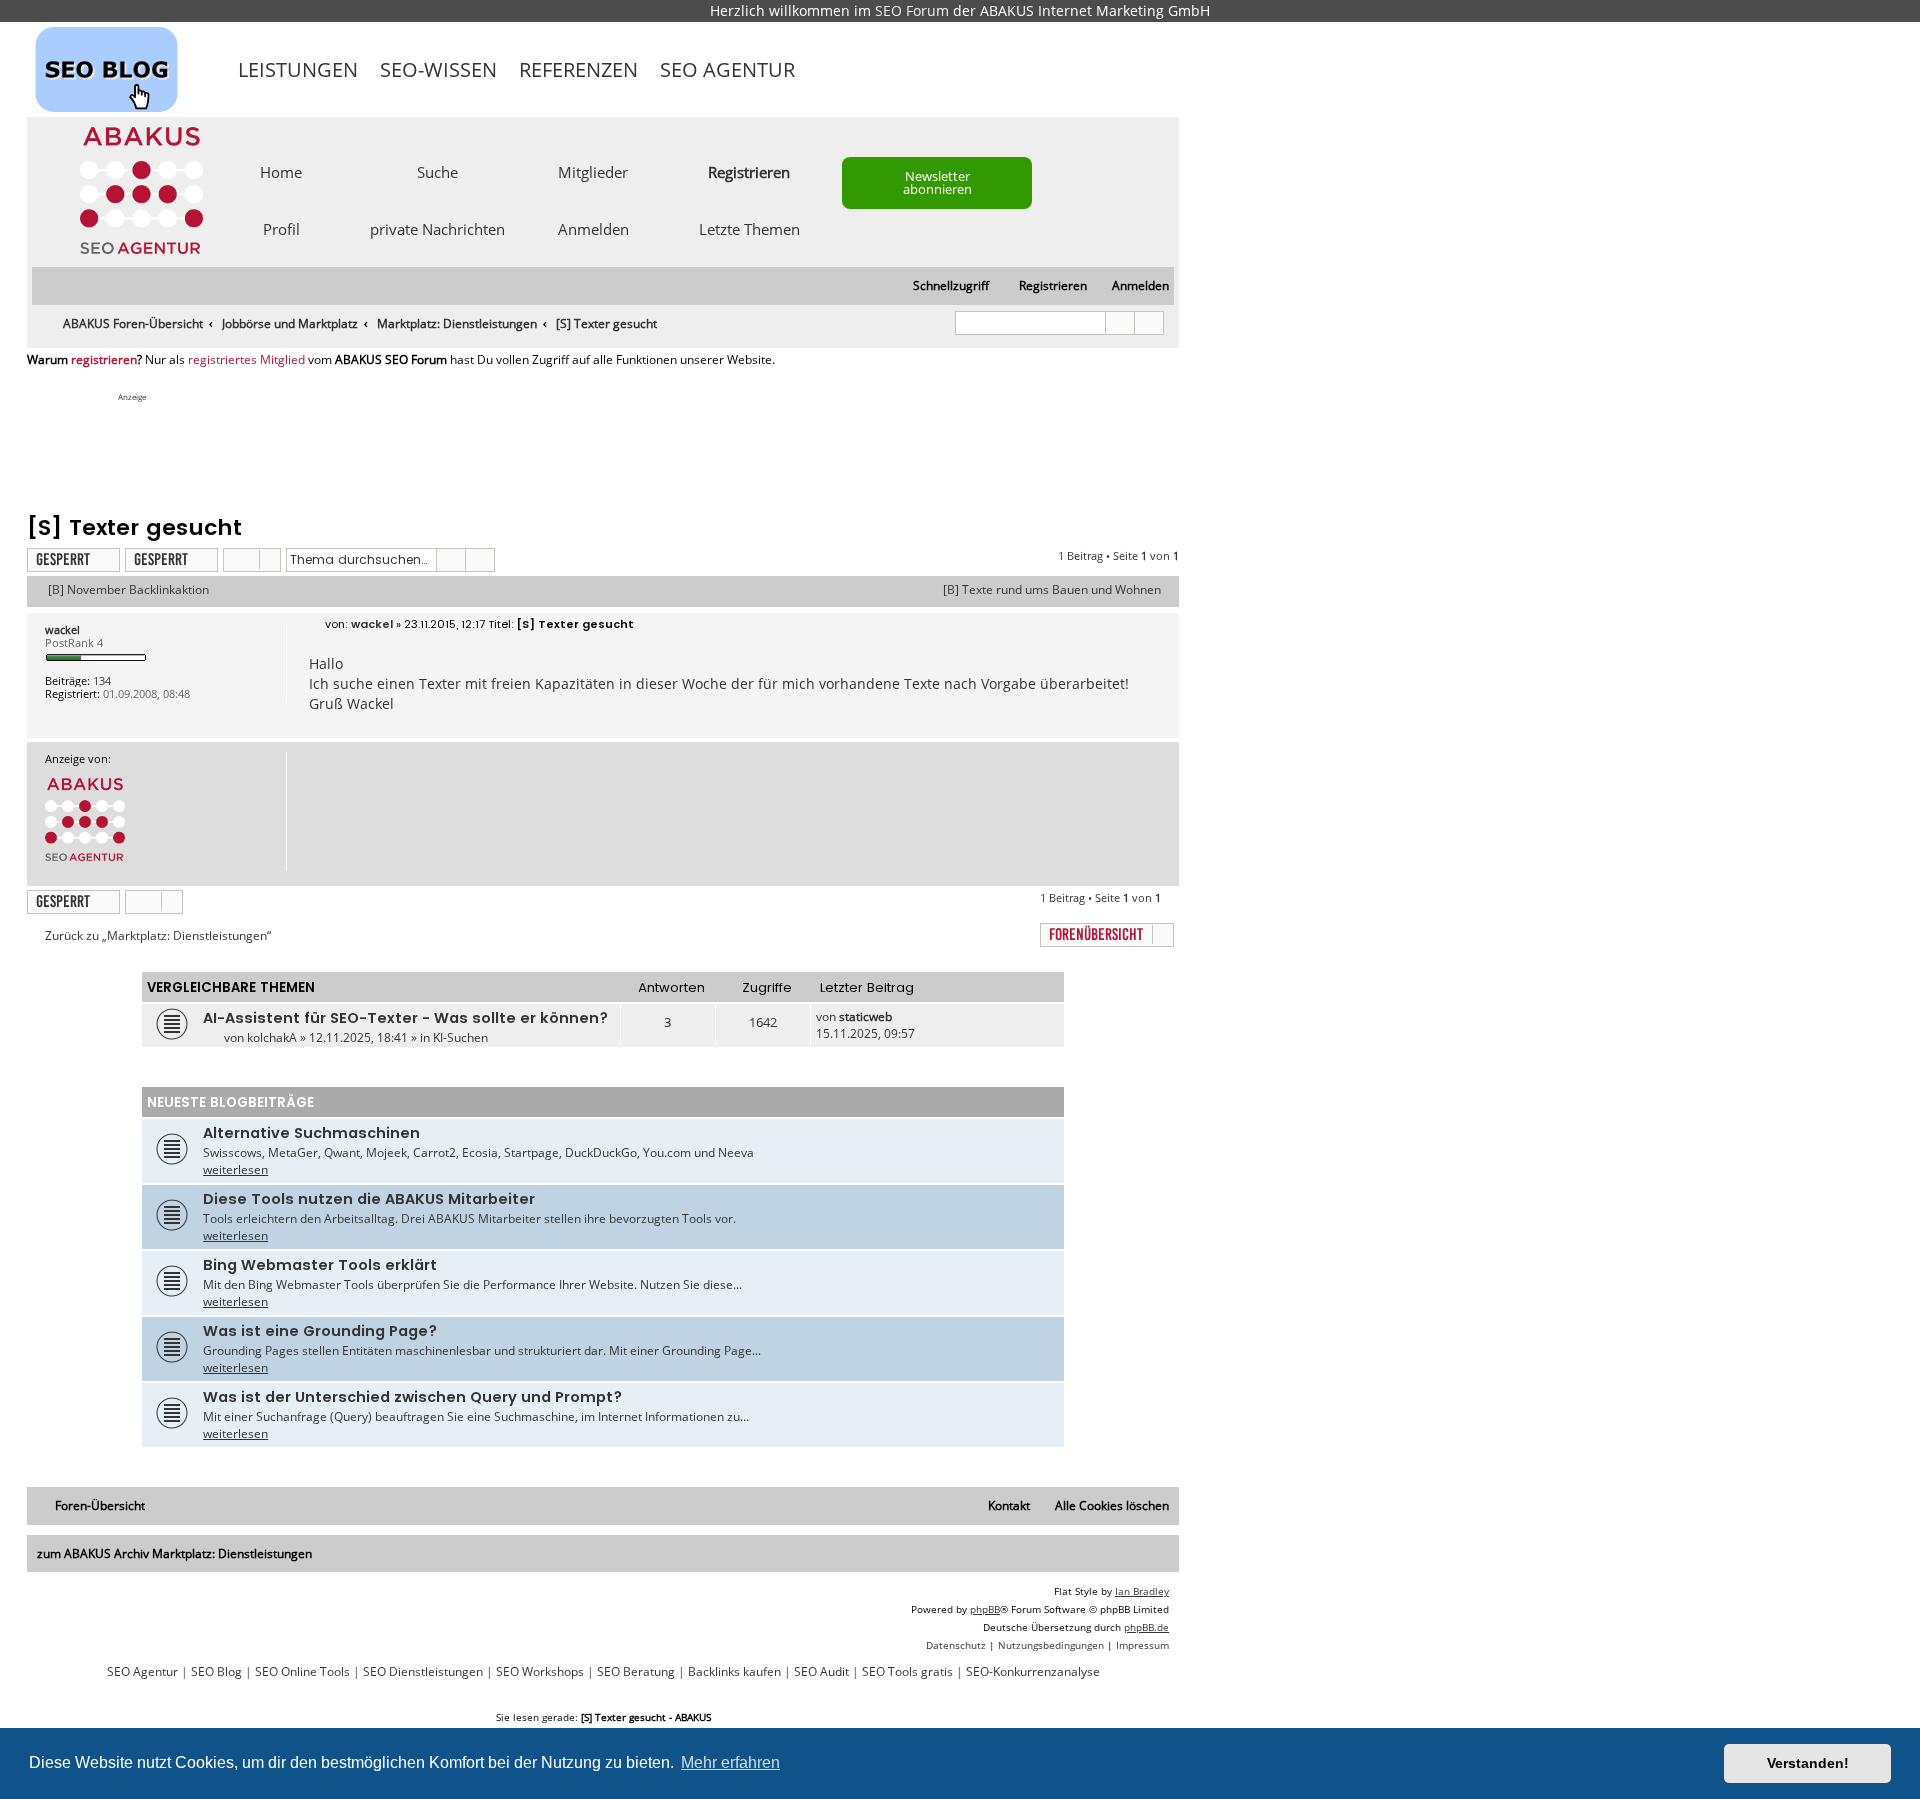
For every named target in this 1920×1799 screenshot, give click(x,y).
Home (281, 171)
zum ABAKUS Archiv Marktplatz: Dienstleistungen (174, 1553)
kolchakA (272, 1037)
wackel (62, 629)
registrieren (104, 360)
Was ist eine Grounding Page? (320, 1331)
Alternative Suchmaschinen (311, 1133)
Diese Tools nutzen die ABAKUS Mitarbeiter (369, 1199)
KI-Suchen (460, 1037)
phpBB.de (1146, 1627)
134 (102, 680)
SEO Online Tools (302, 1672)
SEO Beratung (636, 1672)
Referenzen (578, 69)
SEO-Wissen (438, 69)
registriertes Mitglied (246, 360)
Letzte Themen (749, 228)
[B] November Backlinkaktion (128, 590)
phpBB (985, 1609)
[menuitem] (1131, 286)
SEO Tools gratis (907, 1672)
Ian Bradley (1142, 1591)
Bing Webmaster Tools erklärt (320, 1265)
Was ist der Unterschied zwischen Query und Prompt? (412, 1397)
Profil (281, 228)
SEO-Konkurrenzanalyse (1033, 1672)
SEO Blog (216, 1672)
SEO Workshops (540, 1672)
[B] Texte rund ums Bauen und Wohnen (1052, 590)
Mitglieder (593, 171)
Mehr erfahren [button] (730, 1762)
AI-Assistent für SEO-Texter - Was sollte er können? (405, 1018)
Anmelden (593, 228)
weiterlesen (235, 1169)
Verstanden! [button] (1808, 1763)
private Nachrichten (437, 228)
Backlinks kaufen (734, 1672)
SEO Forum (912, 10)
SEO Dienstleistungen (423, 1672)
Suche (437, 171)
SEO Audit (821, 1672)
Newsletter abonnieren (937, 182)
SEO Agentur (727, 69)
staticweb (865, 1016)
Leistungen (298, 69)
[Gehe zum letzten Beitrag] (901, 1016)
